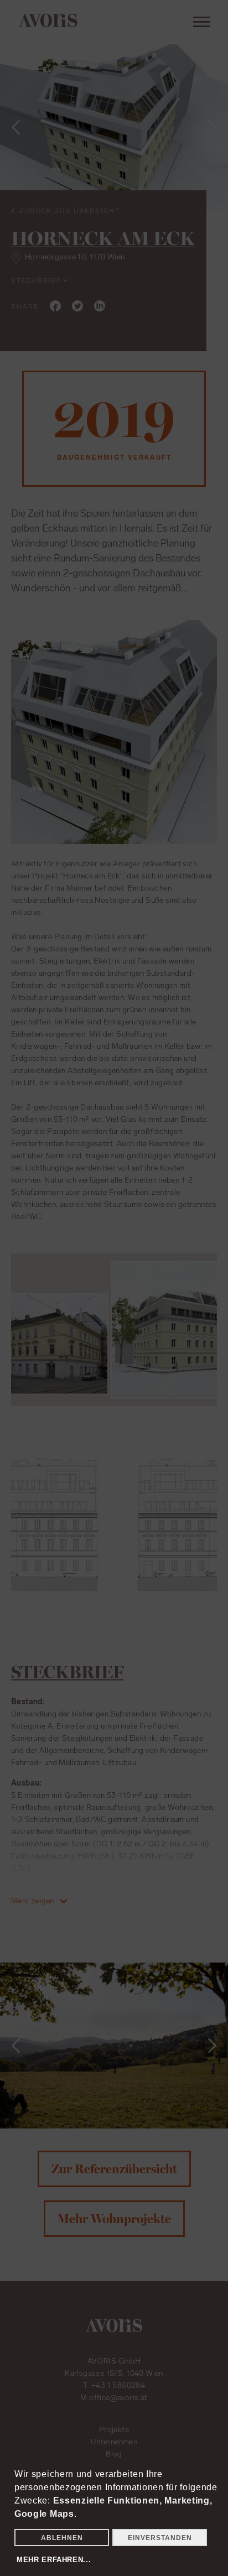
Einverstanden (160, 2538)
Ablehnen (62, 2538)
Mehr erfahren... (54, 2560)
